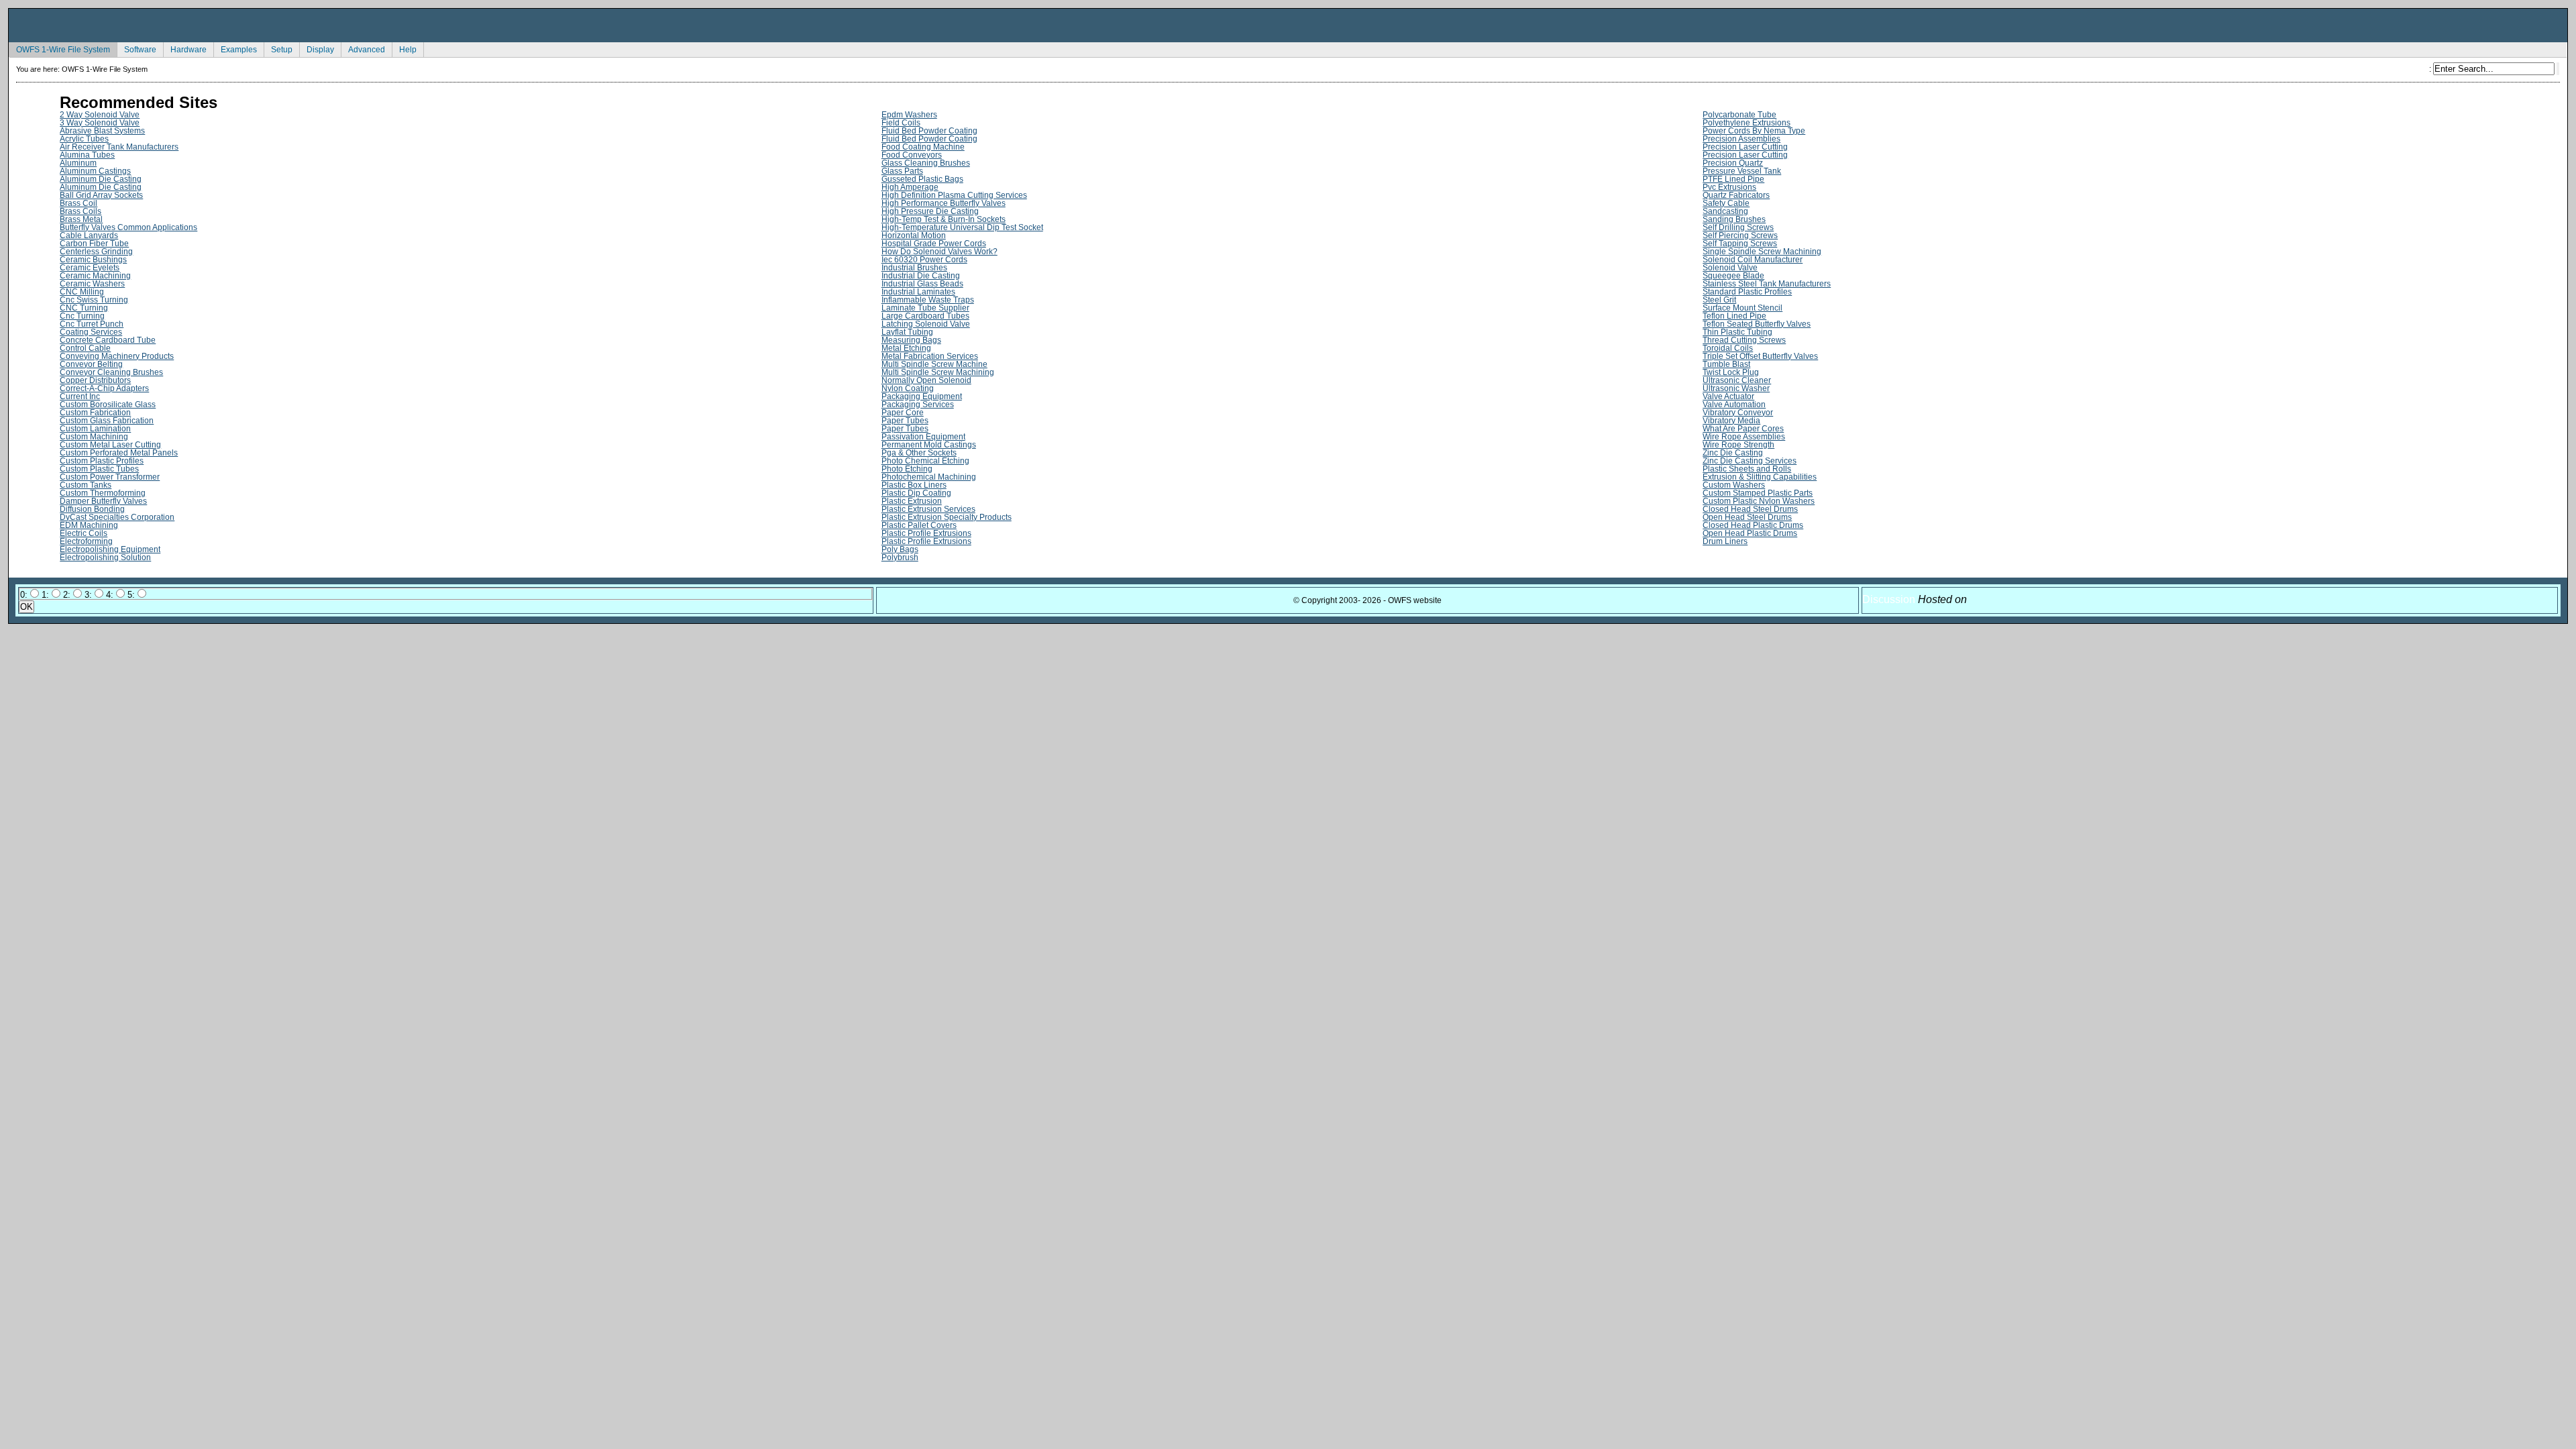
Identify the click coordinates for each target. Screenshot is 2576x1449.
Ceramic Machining (95, 276)
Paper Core (903, 413)
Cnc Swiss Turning (94, 300)
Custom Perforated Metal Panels (119, 453)
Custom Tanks (86, 485)
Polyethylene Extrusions (1747, 123)
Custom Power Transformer (110, 477)
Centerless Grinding (96, 252)
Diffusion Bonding (92, 509)
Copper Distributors (95, 380)
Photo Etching (907, 469)
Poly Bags (900, 549)
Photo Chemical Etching (925, 461)
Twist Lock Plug (1731, 372)
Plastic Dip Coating (916, 493)
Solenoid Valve (1730, 268)
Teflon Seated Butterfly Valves (1757, 324)
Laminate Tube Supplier (925, 308)
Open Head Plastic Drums (1750, 533)
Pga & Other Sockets (919, 453)
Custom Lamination (95, 429)
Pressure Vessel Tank (1742, 171)
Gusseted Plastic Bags (922, 179)
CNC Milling (82, 292)
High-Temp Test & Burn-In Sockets (944, 219)
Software (137, 48)
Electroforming (86, 541)
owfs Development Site (1288, 25)
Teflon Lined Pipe (1734, 316)
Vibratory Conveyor (1738, 413)
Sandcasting (1725, 211)
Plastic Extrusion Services (928, 509)
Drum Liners (1725, 541)
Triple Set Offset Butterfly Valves (1760, 356)
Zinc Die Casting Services (1750, 461)
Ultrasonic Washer (1736, 388)
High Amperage (910, 187)
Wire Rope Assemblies (1744, 437)
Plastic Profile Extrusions (926, 533)
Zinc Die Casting (1733, 453)
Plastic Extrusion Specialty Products (947, 517)
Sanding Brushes (1734, 219)
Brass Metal (81, 219)
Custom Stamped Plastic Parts (1758, 493)
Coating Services (91, 332)
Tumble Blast (1726, 364)
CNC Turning (84, 308)
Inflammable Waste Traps (928, 300)
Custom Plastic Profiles (102, 461)
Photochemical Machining (929, 477)
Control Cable (85, 348)
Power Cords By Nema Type (1754, 131)
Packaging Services (918, 405)
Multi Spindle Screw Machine (934, 364)
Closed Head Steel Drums (1750, 509)
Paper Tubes (905, 421)
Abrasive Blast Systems (102, 131)
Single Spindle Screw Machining (1762, 252)
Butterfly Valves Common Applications (128, 227)
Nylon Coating (908, 388)
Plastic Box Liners (914, 485)
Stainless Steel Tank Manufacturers (1767, 284)
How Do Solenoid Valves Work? (940, 252)
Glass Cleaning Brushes (926, 163)
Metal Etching (906, 348)
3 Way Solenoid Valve (100, 123)
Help (404, 48)
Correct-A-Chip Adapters (104, 388)
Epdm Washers (909, 115)
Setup (278, 48)
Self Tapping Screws (1740, 244)
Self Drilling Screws (1738, 227)
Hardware (185, 48)
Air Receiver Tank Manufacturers (119, 147)
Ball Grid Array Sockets (101, 195)
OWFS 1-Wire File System (59, 48)
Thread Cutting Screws (1744, 340)
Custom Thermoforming (103, 493)
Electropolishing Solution (105, 557)
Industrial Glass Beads (922, 284)
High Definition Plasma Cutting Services (954, 195)
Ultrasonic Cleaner (1737, 380)
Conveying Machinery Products (117, 356)
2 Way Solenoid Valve (100, 115)
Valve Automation (1734, 405)
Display (317, 48)
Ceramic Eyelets (90, 268)
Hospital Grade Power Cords (934, 244)
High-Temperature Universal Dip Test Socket (962, 227)
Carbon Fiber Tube (94, 244)
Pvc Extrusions (1729, 187)
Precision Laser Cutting (1745, 147)
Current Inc (80, 396)
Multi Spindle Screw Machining (938, 372)
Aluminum (78, 163)
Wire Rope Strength (1738, 445)
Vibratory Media (1731, 421)
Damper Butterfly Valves (103, 501)
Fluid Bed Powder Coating (929, 131)
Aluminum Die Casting (101, 179)
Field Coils (901, 123)
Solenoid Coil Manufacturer (1753, 260)
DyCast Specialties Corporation (117, 517)
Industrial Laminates (918, 292)
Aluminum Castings (95, 171)
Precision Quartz (1733, 163)
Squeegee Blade (1733, 276)
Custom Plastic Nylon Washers (1759, 501)
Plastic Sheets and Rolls (1747, 469)
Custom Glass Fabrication (107, 421)
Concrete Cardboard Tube (108, 340)
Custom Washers (1734, 485)
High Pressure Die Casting (930, 211)
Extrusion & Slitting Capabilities (1760, 477)
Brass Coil (78, 203)
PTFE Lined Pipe (1733, 179)
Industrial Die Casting (921, 276)
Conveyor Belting (91, 364)
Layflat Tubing (907, 332)
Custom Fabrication (95, 413)
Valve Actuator (1728, 396)
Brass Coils (80, 211)
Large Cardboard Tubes (925, 316)
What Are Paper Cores (1743, 429)
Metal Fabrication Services (930, 356)
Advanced (363, 48)
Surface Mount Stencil (1742, 308)
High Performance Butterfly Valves (944, 203)
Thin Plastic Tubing (1737, 332)
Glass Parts (902, 171)
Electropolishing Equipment (110, 549)
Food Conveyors (912, 155)
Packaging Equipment (922, 396)
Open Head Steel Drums (1747, 517)
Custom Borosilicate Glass (108, 405)
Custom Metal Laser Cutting (110, 445)
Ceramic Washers (92, 284)
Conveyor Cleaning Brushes (111, 372)
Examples (235, 48)
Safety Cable (1726, 203)
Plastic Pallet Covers (919, 525)
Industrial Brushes (914, 268)
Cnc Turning (82, 316)
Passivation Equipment (923, 437)
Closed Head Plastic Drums (1753, 525)
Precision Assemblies (1741, 139)
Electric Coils (84, 533)
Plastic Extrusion (912, 501)
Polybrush (900, 557)
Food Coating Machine (923, 147)
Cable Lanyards (89, 235)
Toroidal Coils (1728, 348)
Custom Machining (94, 437)
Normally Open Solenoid (926, 380)
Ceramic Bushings (93, 260)
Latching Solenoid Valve (926, 324)
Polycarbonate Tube (1739, 115)
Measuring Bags (911, 340)
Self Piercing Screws (1740, 235)
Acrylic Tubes (84, 139)
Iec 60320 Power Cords (924, 260)
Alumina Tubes (87, 155)
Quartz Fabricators (1736, 195)
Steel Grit (1719, 300)
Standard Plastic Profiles (1747, 292)
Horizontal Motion (914, 235)
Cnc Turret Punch (92, 324)
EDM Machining (89, 525)
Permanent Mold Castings (929, 445)
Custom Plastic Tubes (99, 469)
